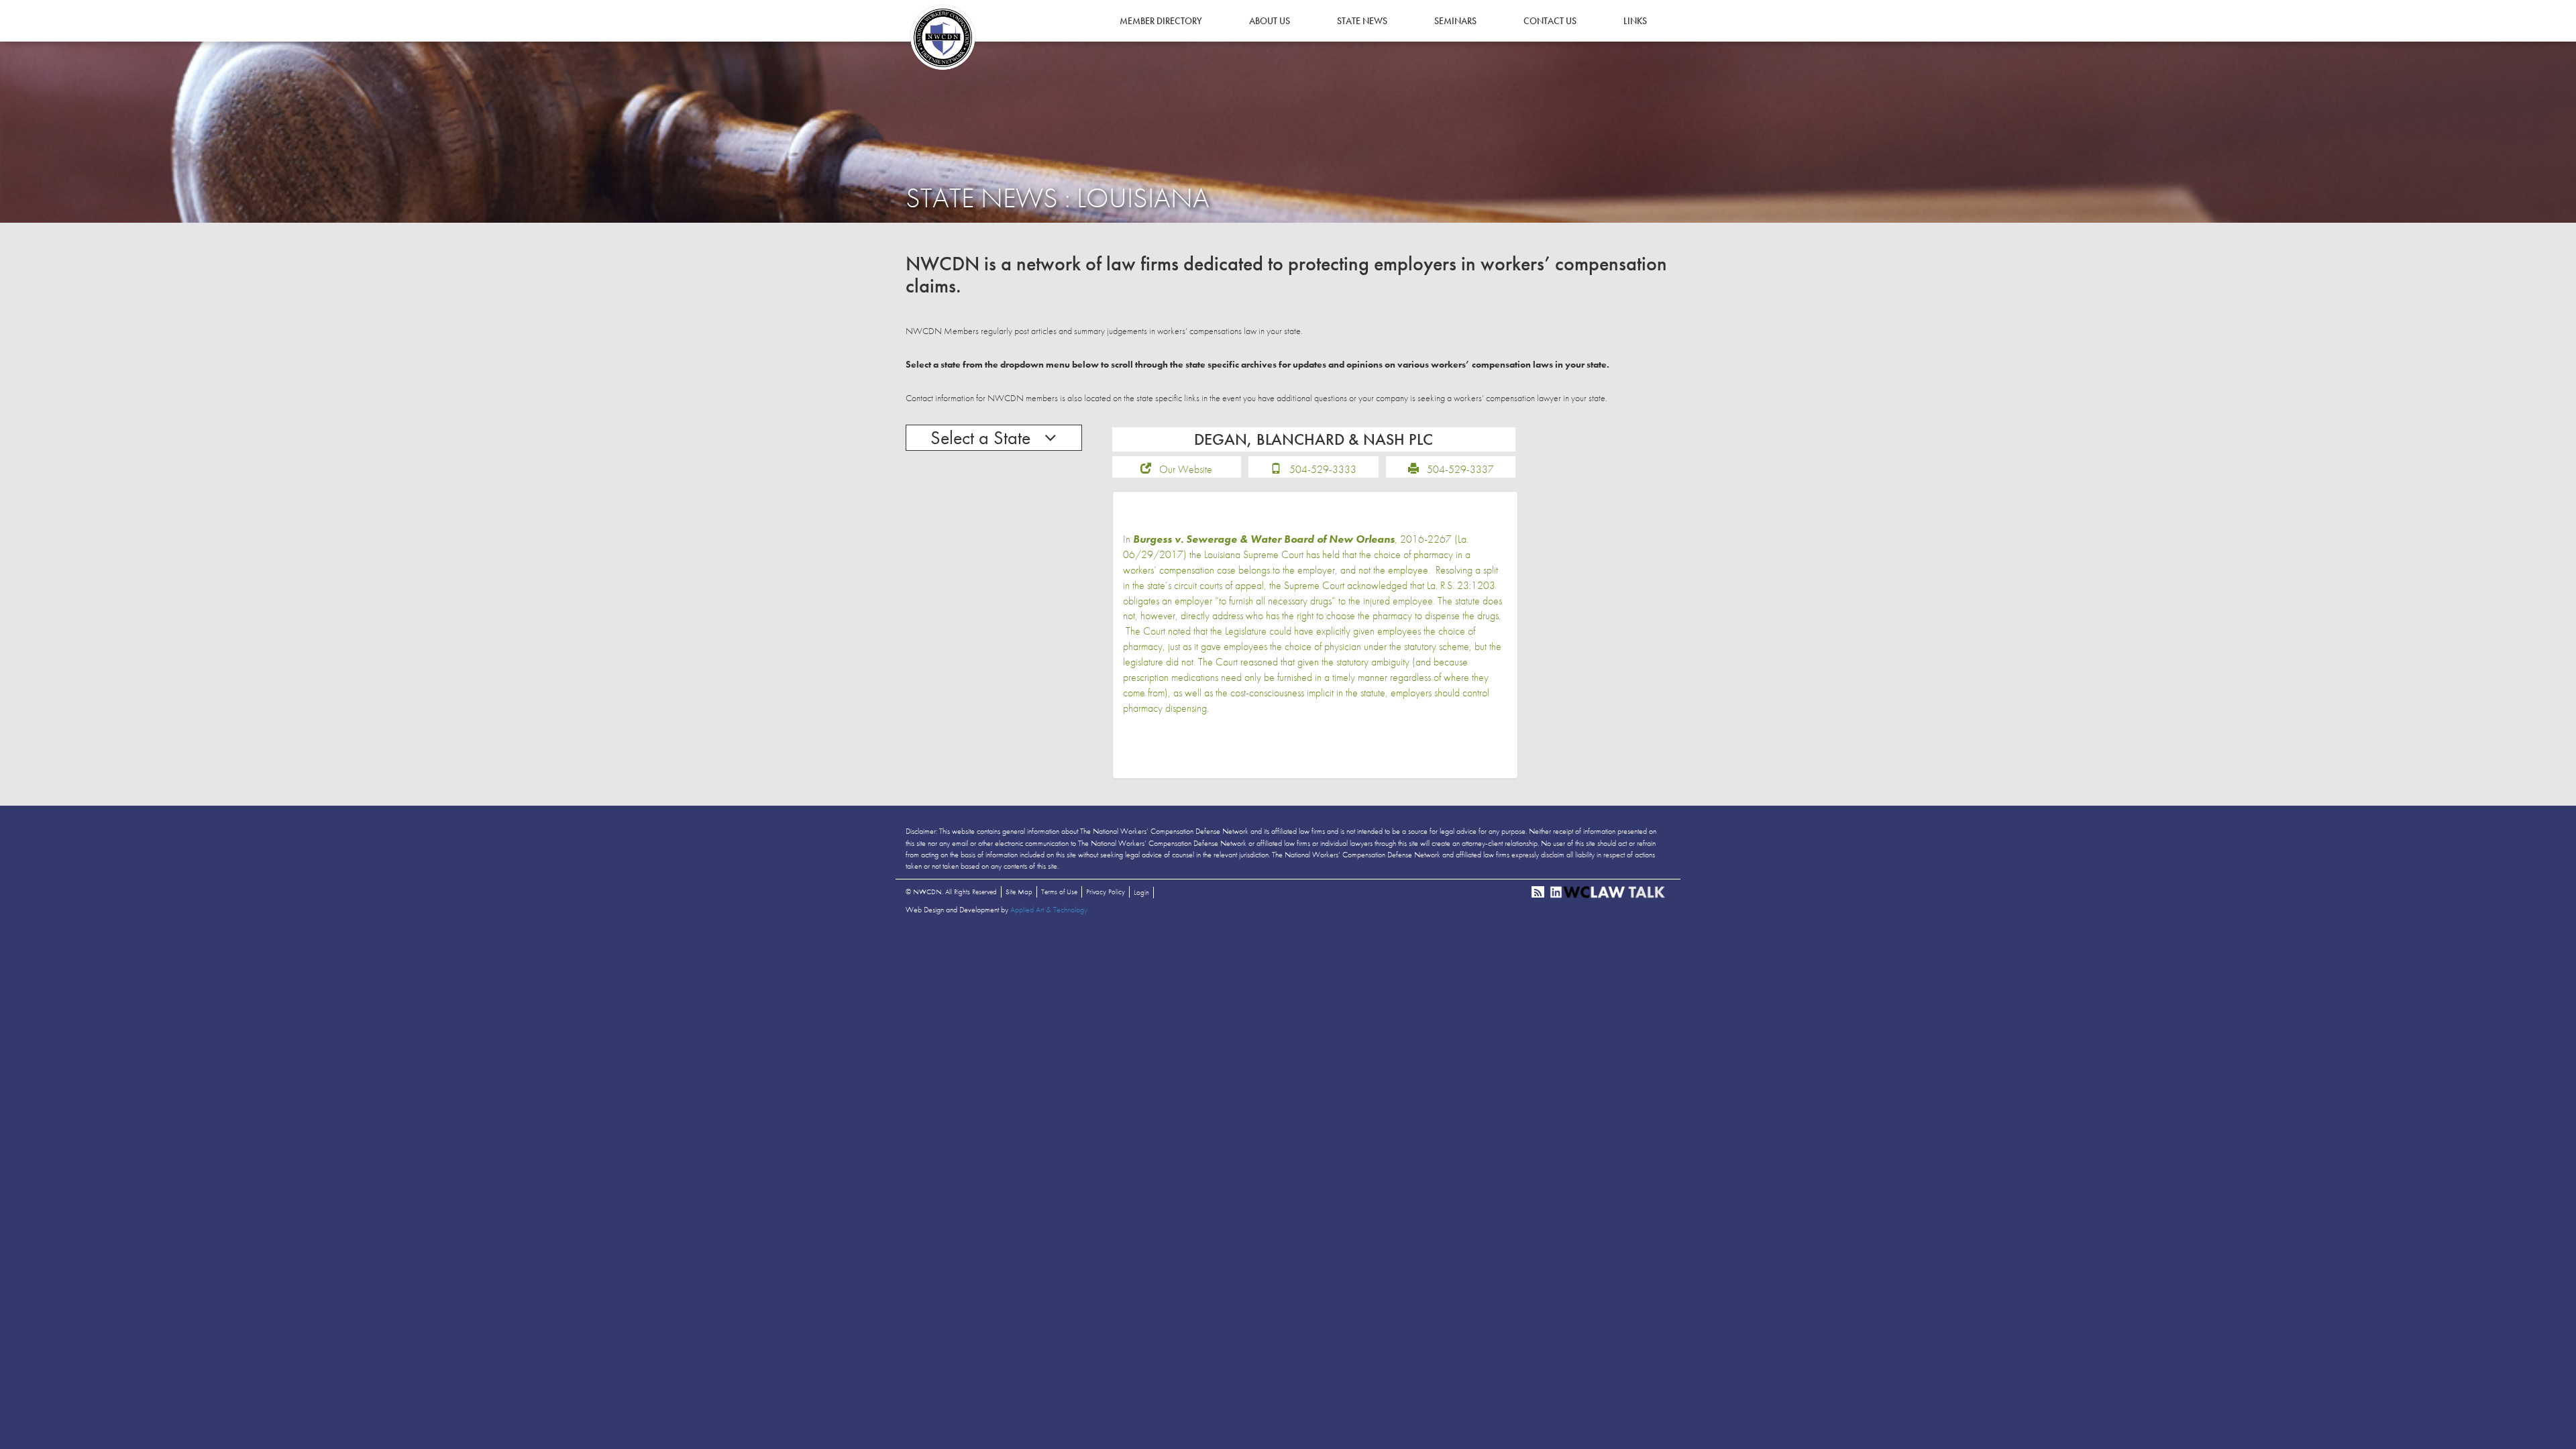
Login (1141, 892)
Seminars (1455, 21)
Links (1635, 21)
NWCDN (943, 38)
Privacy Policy (1106, 892)
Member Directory (1161, 21)
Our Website (1186, 469)
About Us (1270, 21)
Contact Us (1550, 21)
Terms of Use (1059, 892)
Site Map (1019, 892)
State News (1362, 21)
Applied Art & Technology (1049, 910)
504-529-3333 (1323, 469)
